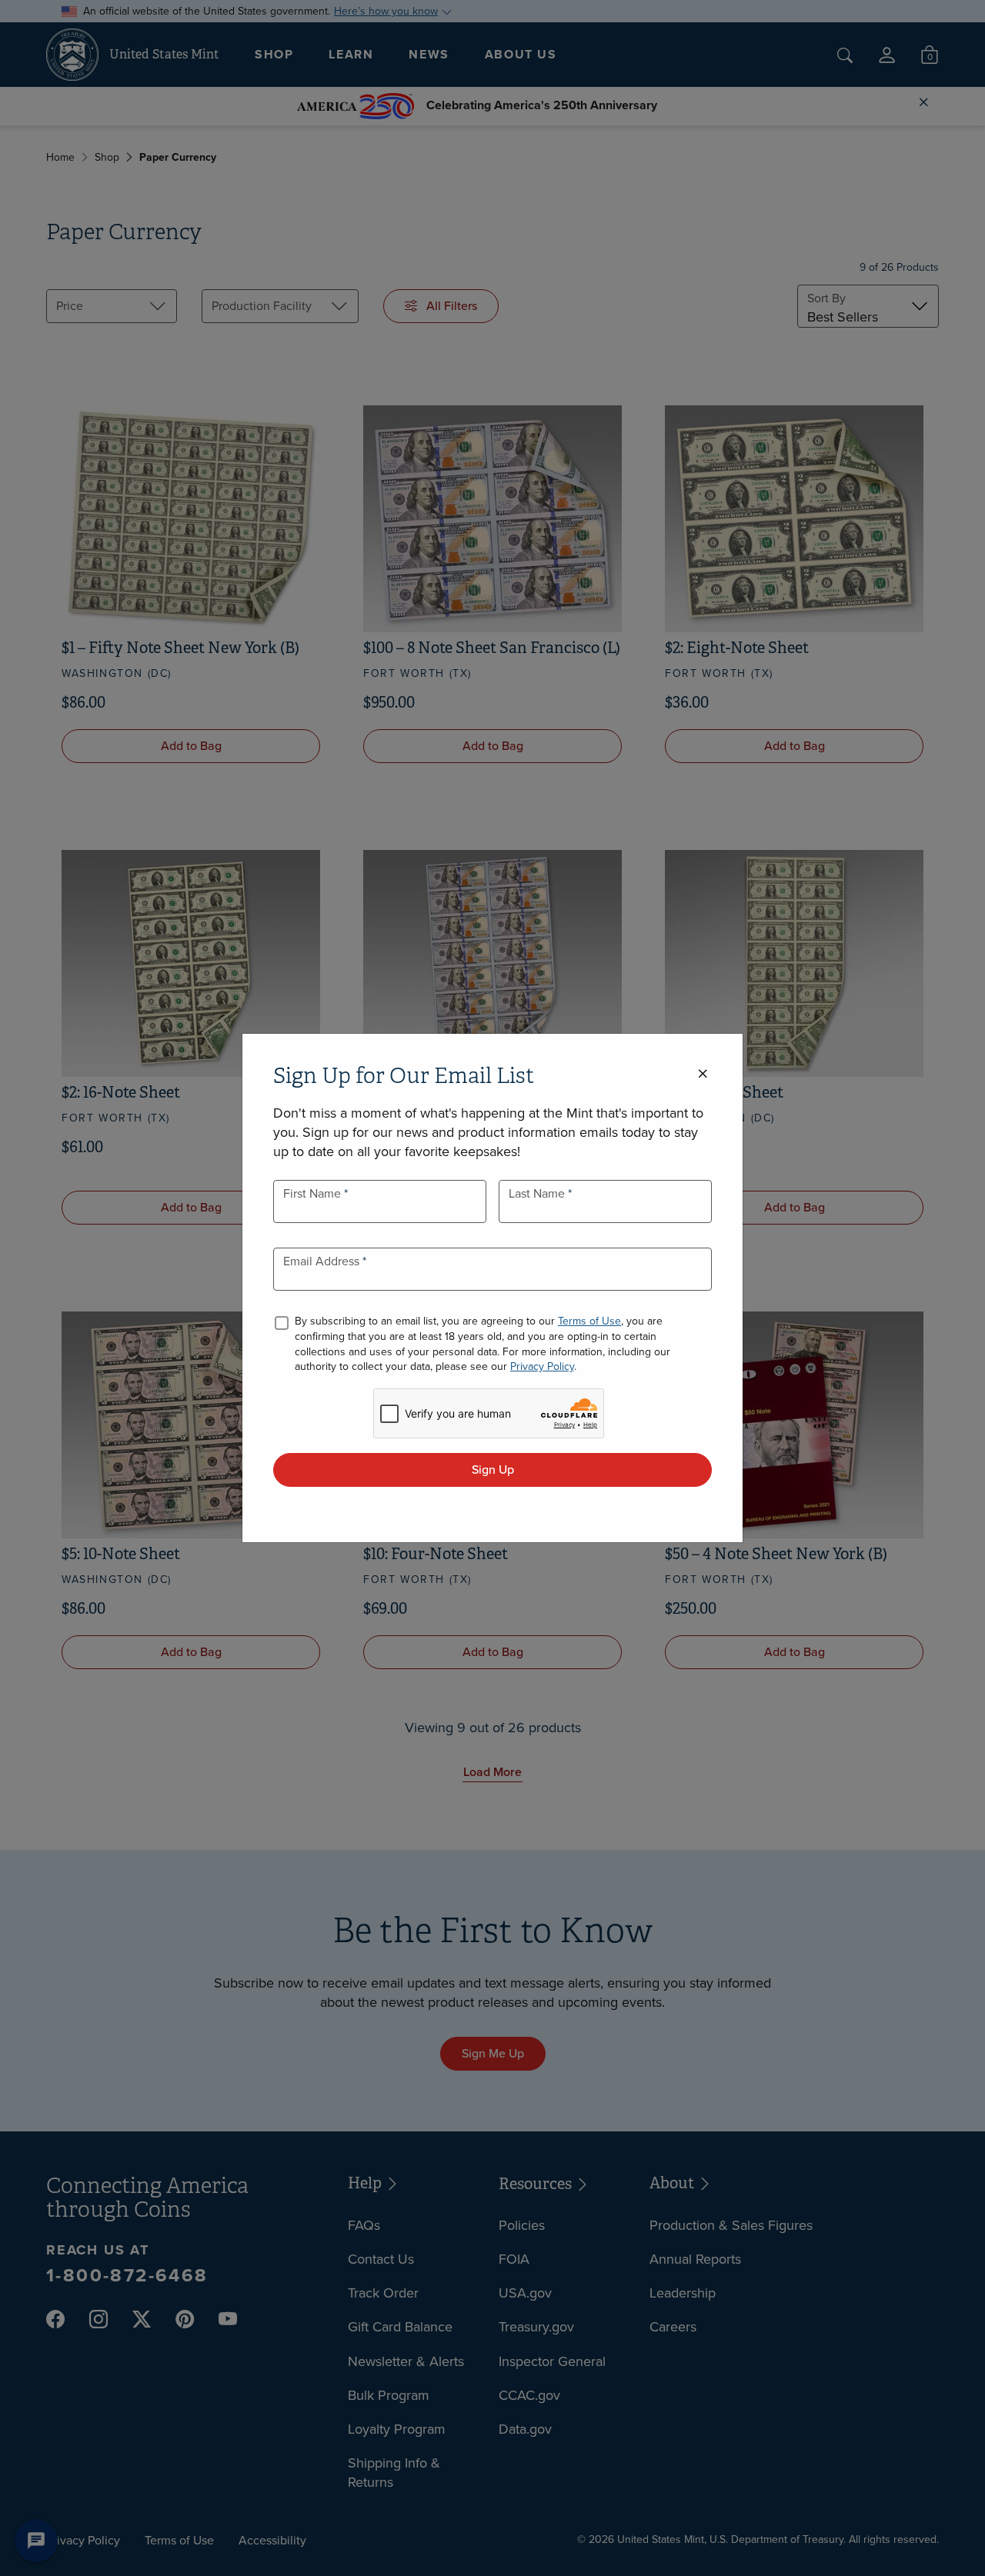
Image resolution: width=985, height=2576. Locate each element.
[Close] (703, 1074)
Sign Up (493, 1470)
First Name (314, 1193)
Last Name (538, 1193)
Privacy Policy (542, 1366)
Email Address (323, 1261)
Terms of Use (589, 1321)
